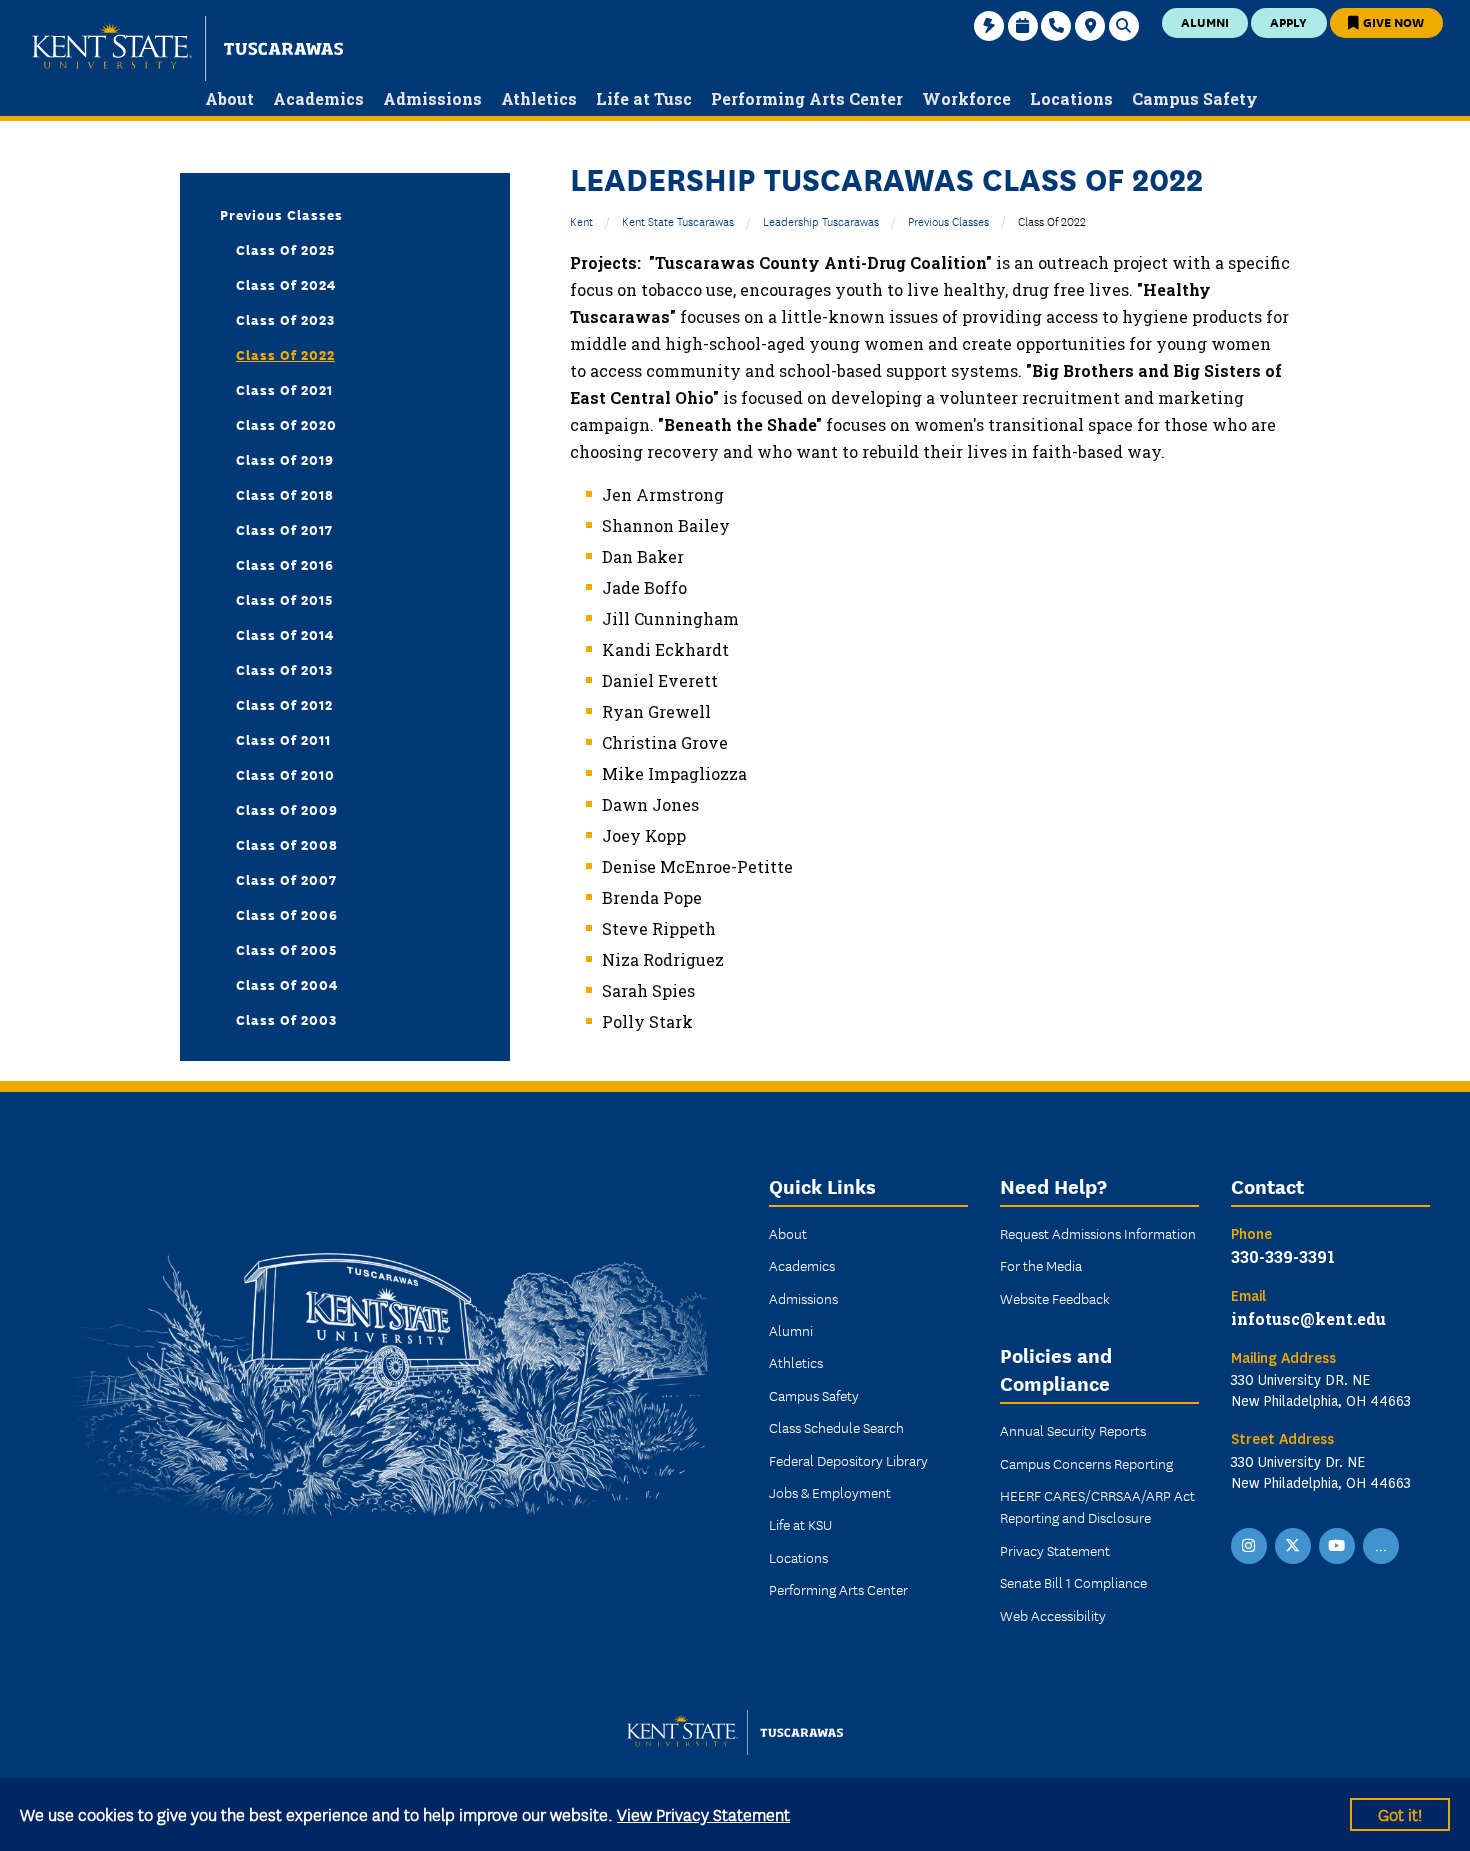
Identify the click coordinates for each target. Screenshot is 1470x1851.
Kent (581, 220)
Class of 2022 (285, 354)
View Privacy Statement (703, 1813)
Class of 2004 (287, 984)
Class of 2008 (287, 844)
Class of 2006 (287, 914)
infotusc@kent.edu (1308, 1318)
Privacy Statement (1055, 1550)
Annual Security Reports (1073, 1430)
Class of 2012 (284, 704)
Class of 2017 (284, 529)
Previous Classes (948, 220)
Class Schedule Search (836, 1427)
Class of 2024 (286, 284)
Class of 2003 (286, 1019)
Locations (798, 1557)
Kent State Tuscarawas (678, 220)
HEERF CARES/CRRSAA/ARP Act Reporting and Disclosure (1097, 1506)
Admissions (803, 1298)
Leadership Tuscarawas (821, 220)
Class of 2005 (286, 949)
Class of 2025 (285, 249)
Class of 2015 (284, 599)
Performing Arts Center (838, 1589)
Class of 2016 (285, 564)
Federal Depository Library (848, 1460)
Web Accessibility (1053, 1615)
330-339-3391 (1283, 1256)
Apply (1288, 21)
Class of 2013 (284, 669)
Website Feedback (1055, 1298)
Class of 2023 (285, 319)
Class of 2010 (285, 774)
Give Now (1392, 21)
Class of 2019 (285, 459)
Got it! (1400, 1813)
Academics (802, 1265)
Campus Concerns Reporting (1086, 1463)
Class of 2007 (286, 879)
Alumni (1205, 21)
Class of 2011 (283, 739)
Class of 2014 (285, 634)
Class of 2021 (284, 389)
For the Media (1041, 1265)
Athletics (796, 1362)
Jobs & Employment (830, 1492)
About (788, 1233)
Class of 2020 (286, 424)
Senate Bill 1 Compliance (1073, 1582)
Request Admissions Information (1098, 1233)
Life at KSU (800, 1524)
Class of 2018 (285, 494)
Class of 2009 (287, 809)
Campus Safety (814, 1395)
